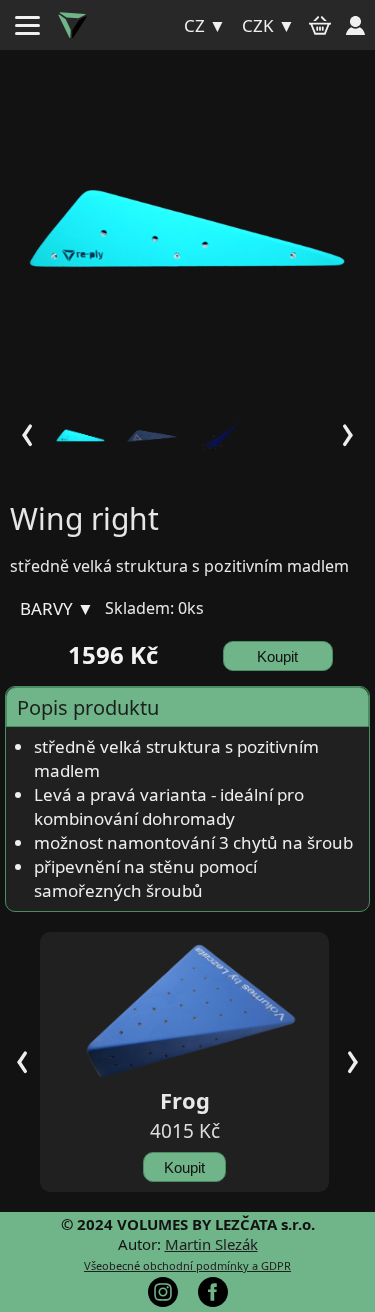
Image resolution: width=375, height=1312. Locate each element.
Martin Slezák (211, 1244)
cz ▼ (205, 25)
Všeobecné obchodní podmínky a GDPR (187, 1265)
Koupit (277, 656)
